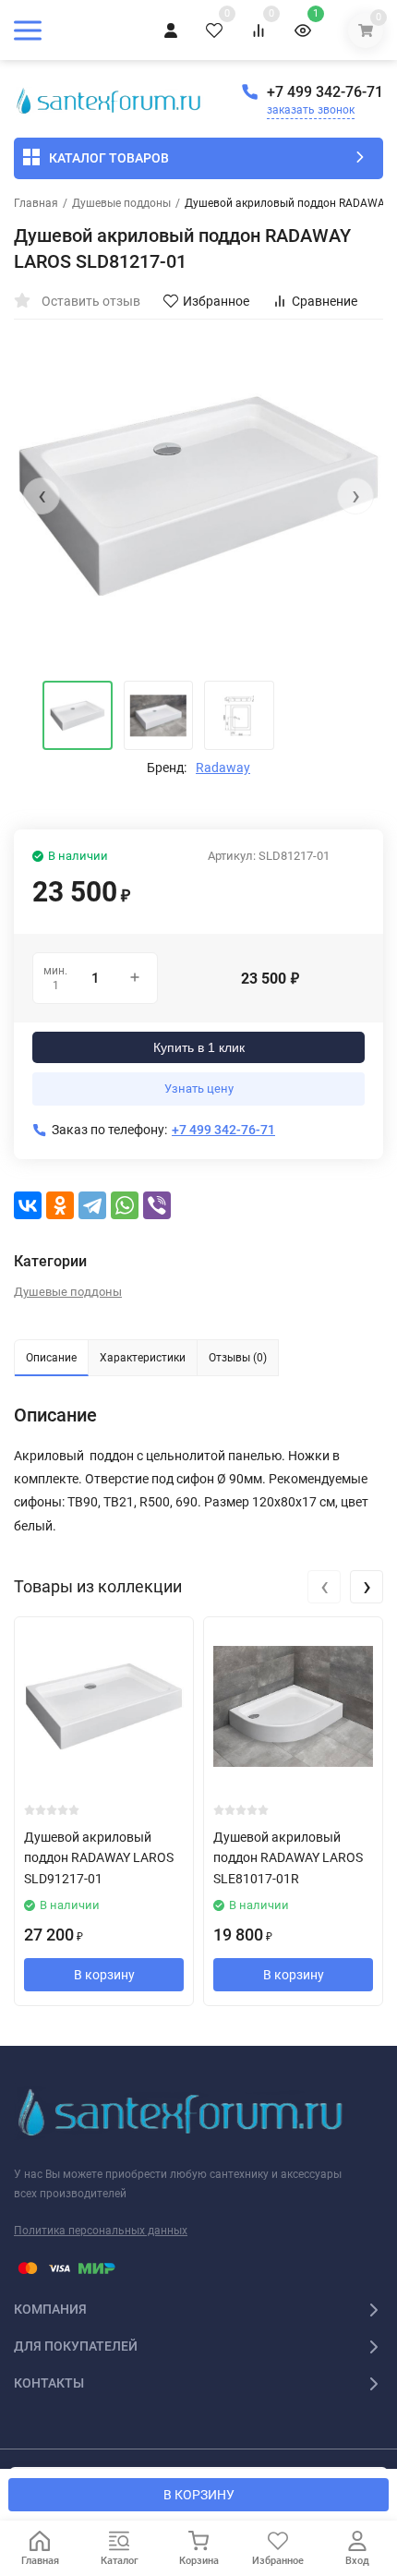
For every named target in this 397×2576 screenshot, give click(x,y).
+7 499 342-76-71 (325, 92)
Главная (36, 203)
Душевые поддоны (121, 203)
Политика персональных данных (101, 2231)
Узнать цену (199, 1088)
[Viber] (157, 1205)
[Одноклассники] (60, 1205)
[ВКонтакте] (28, 1205)
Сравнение (325, 301)
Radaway (223, 768)
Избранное (216, 301)
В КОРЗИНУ (199, 2495)
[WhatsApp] (125, 1205)
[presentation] (42, 496)
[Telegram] (92, 1205)
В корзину (104, 1975)
